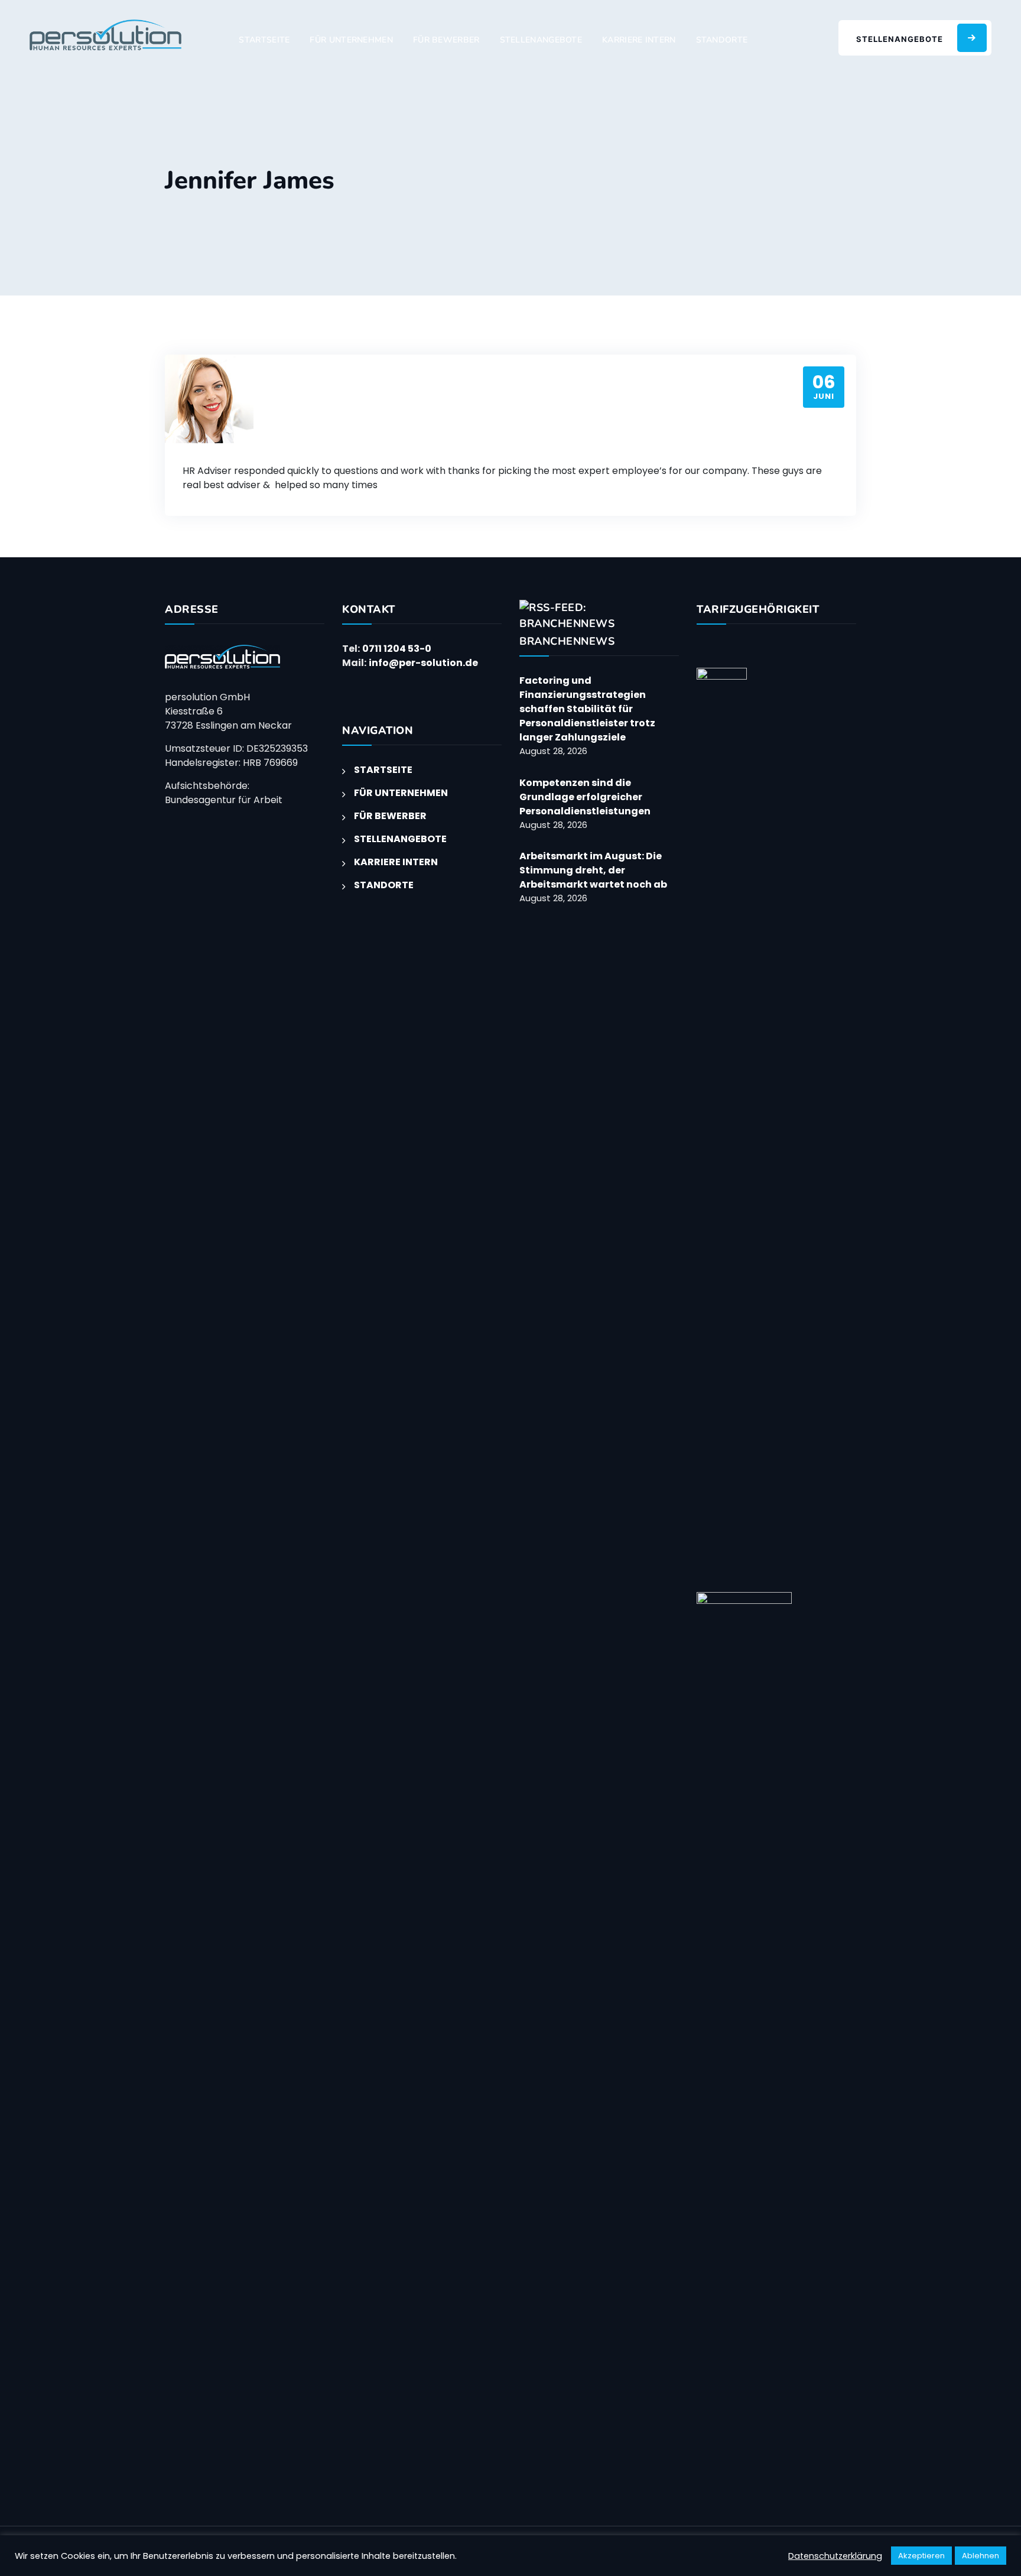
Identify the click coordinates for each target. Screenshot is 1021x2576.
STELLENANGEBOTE (541, 40)
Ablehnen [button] (981, 2556)
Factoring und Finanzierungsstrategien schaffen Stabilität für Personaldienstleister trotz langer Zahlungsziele (587, 709)
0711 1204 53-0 (397, 649)
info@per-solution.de (423, 663)
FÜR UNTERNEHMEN (351, 40)
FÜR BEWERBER (446, 40)
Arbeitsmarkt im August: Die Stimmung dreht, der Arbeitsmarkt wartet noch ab (593, 870)
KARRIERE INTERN (639, 40)
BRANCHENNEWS (567, 641)
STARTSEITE (264, 40)
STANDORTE (722, 40)
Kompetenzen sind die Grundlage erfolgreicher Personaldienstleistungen (586, 797)
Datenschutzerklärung (835, 2556)
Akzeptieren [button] (921, 2556)
